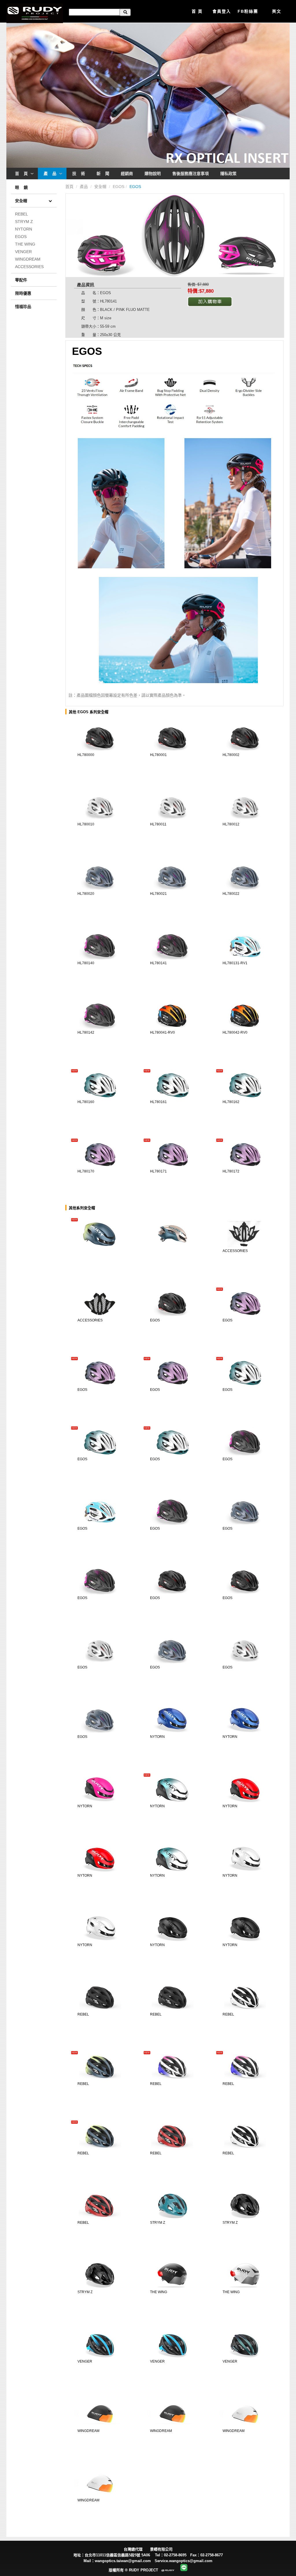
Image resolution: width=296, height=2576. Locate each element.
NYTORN (24, 229)
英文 (277, 11)
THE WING (25, 244)
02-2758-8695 (175, 2555)
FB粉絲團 (248, 11)
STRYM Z (24, 222)
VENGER (23, 252)
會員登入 (222, 11)
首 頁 (197, 11)
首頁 (70, 187)
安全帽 (101, 187)
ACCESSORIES (29, 267)
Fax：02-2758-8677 (208, 2555)
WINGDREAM (28, 259)
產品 (84, 187)
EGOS (21, 237)
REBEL (22, 214)
